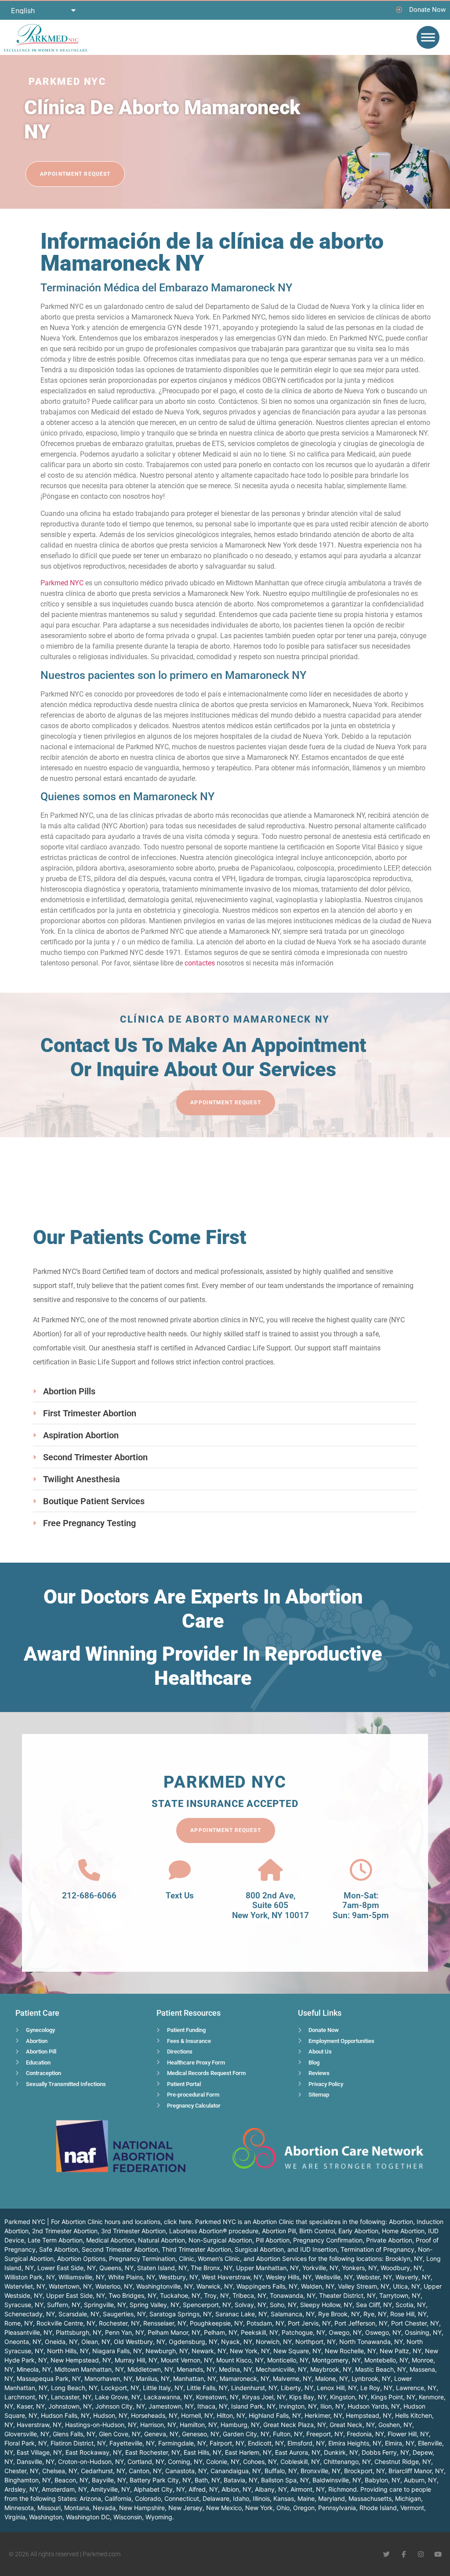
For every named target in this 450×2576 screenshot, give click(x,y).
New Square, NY (297, 2351)
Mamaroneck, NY (245, 2378)
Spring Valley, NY (154, 2305)
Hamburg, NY (240, 2425)
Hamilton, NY (198, 2425)
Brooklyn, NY (404, 2259)
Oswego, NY (383, 2332)
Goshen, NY (395, 2425)
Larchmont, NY (26, 2397)
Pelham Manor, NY (174, 2332)
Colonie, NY (223, 2462)
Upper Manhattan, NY (267, 2268)
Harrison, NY (158, 2425)
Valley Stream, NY (364, 2286)
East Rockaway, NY (94, 2452)
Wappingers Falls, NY (267, 2286)
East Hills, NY (203, 2452)
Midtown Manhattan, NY (89, 2369)
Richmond (343, 2489)
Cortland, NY (146, 2462)
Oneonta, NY (23, 2342)
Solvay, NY (250, 2305)
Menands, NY (196, 2369)
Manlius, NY (153, 2378)
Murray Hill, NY (136, 2360)
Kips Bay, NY (308, 2397)
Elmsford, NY (306, 2443)
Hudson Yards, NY (374, 2406)
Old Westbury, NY (140, 2342)
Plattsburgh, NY (79, 2332)
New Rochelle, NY (350, 2351)
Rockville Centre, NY (66, 2323)
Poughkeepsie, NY (216, 2323)
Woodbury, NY (401, 2268)
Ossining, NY (423, 2332)
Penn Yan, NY (125, 2332)
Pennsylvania (337, 2508)
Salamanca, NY (293, 2314)
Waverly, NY (413, 2277)
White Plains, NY (132, 2277)
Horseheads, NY (154, 2415)
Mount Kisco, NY (240, 2360)
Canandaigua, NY (236, 2471)
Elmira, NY (400, 2443)
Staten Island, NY (162, 2268)
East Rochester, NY (153, 2452)
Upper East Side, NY (76, 2295)
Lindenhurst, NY (254, 2388)
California (118, 2498)
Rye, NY (375, 2314)
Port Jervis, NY (309, 2323)
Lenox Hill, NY (337, 2388)
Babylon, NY (383, 2480)
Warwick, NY (215, 2286)
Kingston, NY (349, 2397)
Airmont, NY (308, 2489)
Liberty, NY (297, 2388)
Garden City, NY (246, 2434)
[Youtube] (438, 2554)
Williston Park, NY (30, 2277)
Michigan (408, 2498)
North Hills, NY (68, 2351)
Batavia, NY (241, 2480)
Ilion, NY (332, 2406)
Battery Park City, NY (160, 2480)
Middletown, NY (150, 2369)
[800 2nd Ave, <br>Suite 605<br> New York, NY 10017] (270, 1870)
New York (259, 2508)
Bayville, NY (109, 2480)
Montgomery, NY (336, 2360)
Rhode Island (378, 2508)
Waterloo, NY (114, 2286)
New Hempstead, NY (81, 2360)
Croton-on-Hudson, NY (91, 2462)
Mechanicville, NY (281, 2369)
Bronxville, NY (321, 2471)
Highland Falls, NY (275, 2415)
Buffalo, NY (281, 2471)
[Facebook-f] (404, 2554)
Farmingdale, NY (182, 2443)
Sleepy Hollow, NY (326, 2305)
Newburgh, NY (167, 2351)
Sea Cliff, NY (374, 2305)
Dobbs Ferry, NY (385, 2452)
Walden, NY (318, 2286)
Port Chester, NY (415, 2323)
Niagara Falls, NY (117, 2351)
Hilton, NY (231, 2415)
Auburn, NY (420, 2480)
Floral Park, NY (26, 2443)
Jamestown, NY (171, 2406)
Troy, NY (216, 2295)
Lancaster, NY (71, 2397)
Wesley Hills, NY (289, 2277)
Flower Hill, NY (408, 2434)
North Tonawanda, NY (371, 2342)
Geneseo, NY (201, 2434)
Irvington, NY (298, 2406)
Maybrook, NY (331, 2369)
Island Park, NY (253, 2406)
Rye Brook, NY (339, 2314)
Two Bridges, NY (132, 2295)
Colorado (148, 2498)
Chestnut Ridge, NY (403, 2462)
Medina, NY (236, 2369)
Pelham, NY (221, 2332)
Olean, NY (96, 2342)
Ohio (283, 2508)
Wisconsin (128, 2517)
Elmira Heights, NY (355, 2443)
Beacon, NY (71, 2480)
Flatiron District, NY (78, 2443)
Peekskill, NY (259, 2332)
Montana (77, 2508)
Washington (46, 2517)
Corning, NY (185, 2462)
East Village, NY (39, 2452)
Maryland (332, 2498)
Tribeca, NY (249, 2295)
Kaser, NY (31, 2406)
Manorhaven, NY (108, 2378)
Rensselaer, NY (165, 2323)
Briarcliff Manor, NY (416, 2471)
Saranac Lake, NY (241, 2314)
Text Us (180, 1896)
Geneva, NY (161, 2434)
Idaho (241, 2498)
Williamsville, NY (82, 2277)
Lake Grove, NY (118, 2397)
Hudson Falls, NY (65, 2415)
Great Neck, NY (352, 2425)
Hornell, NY (197, 2415)
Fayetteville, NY (132, 2443)
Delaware (216, 2498)
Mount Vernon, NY (187, 2360)
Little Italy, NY (163, 2388)
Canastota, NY (186, 2471)
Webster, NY (374, 2277)
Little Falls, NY (207, 2388)
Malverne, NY (292, 2378)
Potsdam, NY (265, 2323)
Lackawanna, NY (168, 2397)
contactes (200, 963)
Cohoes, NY (260, 2462)
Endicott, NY (266, 2443)
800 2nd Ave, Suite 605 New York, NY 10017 (270, 1906)
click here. (179, 2222)
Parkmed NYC (62, 583)
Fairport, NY (227, 2443)
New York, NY (250, 2351)
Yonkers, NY (359, 2268)
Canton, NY (145, 2471)
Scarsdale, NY (79, 2314)
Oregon (304, 2508)
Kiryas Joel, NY (264, 2397)
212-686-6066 (89, 1896)
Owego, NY (345, 2332)
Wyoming (159, 2517)
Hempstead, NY (369, 2415)
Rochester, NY (119, 2323)
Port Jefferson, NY (361, 2323)
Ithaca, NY (212, 2406)
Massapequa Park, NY (49, 2378)
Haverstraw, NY (39, 2425)
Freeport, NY (325, 2434)
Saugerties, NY (124, 2314)
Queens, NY (116, 2268)
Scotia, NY (411, 2305)
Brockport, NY (365, 2471)
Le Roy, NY (376, 2388)
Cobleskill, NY (300, 2462)
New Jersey (185, 2508)
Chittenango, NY (347, 2462)
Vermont (412, 2508)
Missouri (49, 2508)
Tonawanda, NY (293, 2295)
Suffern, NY (64, 2305)
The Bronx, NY (212, 2268)
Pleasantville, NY (28, 2332)
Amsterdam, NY (64, 2489)
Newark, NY (209, 2351)
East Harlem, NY (248, 2452)
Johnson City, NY (120, 2406)
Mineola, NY (34, 2369)
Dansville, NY (36, 2462)
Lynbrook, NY (371, 2378)
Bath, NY (207, 2480)
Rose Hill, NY (408, 2314)
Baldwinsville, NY (337, 2480)
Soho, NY (283, 2305)
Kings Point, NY (393, 2397)
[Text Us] (180, 1870)
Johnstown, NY (70, 2406)
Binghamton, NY (28, 2480)
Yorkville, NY (320, 2268)
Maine (306, 2498)
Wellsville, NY (334, 2277)
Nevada (104, 2508)
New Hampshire (142, 2508)
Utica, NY (406, 2286)
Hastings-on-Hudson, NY (101, 2425)
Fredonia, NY (365, 2434)
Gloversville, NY (27, 2434)
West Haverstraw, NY (232, 2277)
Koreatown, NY (217, 2397)
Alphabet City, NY (159, 2489)
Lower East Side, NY (67, 2268)
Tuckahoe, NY (180, 2295)
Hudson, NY (110, 2415)
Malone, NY (332, 2378)
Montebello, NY (386, 2360)
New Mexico (224, 2508)
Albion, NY (236, 2489)
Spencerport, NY (207, 2305)
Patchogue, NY (303, 2332)
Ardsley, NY (21, 2489)
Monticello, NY (288, 2360)
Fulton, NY (288, 2434)
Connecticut (182, 2498)
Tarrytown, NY (400, 2295)
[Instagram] (421, 2554)
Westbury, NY (178, 2277)
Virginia (15, 2517)
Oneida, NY (61, 2342)
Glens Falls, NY (74, 2434)
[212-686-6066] (89, 1870)
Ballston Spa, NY (285, 2480)
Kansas (284, 2498)
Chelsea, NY (60, 2471)
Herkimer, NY (323, 2415)
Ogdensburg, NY (193, 2342)
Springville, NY (105, 2305)
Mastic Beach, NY (381, 2369)
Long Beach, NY (74, 2388)
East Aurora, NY (298, 2452)
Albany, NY (271, 2489)
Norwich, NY (274, 2342)
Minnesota (19, 2508)
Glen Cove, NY (120, 2434)
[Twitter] (386, 2554)
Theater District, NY (347, 2295)
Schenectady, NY (30, 2314)
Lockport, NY (120, 2388)
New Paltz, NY (401, 2351)
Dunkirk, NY (341, 2452)
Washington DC (88, 2517)
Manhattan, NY (195, 2378)
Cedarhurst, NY (103, 2471)
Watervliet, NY (25, 2286)
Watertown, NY (70, 2286)
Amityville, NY (110, 2489)
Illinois (261, 2498)
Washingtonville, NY (165, 2286)
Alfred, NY (203, 2489)
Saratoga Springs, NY (181, 2314)
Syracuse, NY (24, 2305)
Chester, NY (22, 2471)
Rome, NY (19, 2323)
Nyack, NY (237, 2342)
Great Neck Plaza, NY (295, 2425)
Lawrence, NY (416, 2388)
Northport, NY (316, 2342)
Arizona (90, 2498)
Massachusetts (370, 2498)
